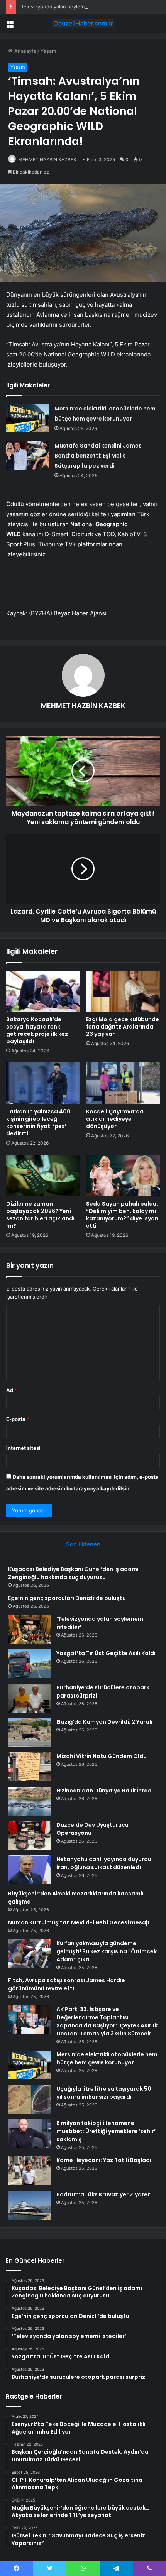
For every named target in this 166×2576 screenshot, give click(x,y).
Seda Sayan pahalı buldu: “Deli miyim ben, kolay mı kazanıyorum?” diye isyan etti (122, 1215)
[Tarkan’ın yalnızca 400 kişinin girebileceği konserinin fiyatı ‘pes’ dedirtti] (43, 1083)
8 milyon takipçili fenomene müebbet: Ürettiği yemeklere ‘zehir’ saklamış (106, 2131)
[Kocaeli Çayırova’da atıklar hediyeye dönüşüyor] (123, 1083)
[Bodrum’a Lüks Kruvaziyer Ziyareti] (29, 2205)
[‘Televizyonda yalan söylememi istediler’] (29, 1629)
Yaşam (48, 51)
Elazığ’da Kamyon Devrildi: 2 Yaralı (104, 1722)
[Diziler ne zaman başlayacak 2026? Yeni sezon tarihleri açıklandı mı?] (43, 1176)
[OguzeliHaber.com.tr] (83, 24)
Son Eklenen (83, 1544)
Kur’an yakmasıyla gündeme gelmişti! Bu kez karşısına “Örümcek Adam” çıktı (107, 1951)
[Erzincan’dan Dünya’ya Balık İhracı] (29, 1801)
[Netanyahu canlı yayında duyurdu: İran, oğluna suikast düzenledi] (29, 1870)
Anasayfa (25, 51)
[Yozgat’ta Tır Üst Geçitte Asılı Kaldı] (29, 1664)
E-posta (18, 1419)
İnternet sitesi (23, 1448)
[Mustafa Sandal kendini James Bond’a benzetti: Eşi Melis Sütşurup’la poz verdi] (27, 455)
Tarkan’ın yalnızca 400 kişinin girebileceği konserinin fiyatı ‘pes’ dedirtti (38, 1122)
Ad (12, 1390)
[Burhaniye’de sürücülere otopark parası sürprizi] (29, 1698)
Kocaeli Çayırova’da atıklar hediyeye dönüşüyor (115, 1119)
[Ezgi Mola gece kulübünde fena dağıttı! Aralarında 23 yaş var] (123, 992)
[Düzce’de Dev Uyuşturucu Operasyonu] (29, 1835)
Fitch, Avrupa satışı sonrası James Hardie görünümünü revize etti (67, 1984)
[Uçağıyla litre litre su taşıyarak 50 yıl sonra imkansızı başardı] (29, 2099)
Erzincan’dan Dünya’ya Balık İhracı (105, 1791)
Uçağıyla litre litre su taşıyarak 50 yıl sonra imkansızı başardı (104, 2093)
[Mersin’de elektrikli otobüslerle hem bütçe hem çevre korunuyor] (27, 418)
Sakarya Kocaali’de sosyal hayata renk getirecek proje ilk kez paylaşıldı (37, 1030)
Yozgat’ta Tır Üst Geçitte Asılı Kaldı (106, 1653)
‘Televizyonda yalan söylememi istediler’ (67, 7)
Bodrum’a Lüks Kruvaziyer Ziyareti (104, 2194)
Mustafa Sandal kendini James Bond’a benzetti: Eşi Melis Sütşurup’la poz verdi (98, 456)
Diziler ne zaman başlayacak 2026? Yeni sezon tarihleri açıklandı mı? (40, 1215)
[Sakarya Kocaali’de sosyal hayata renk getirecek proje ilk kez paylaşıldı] (43, 992)
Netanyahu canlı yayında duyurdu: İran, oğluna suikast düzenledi (105, 1863)
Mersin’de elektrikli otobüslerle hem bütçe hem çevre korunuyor (107, 2058)
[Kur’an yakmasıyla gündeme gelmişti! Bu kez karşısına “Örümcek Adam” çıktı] (29, 1954)
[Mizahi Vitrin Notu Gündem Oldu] (29, 1767)
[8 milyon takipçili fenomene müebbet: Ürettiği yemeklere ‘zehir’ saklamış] (29, 2134)
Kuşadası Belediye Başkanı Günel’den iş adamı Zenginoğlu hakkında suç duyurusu (73, 1573)
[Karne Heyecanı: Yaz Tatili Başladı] (29, 2171)
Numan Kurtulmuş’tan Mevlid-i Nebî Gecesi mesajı (79, 1922)
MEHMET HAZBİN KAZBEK (47, 160)
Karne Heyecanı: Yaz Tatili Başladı (104, 2160)
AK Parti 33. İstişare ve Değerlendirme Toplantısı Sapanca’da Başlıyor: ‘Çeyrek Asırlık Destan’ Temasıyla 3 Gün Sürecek (107, 2021)
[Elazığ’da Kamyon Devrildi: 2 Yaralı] (29, 1732)
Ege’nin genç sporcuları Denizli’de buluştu (67, 1598)
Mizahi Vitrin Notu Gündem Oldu (102, 1756)
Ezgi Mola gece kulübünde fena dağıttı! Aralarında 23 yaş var (123, 1027)
